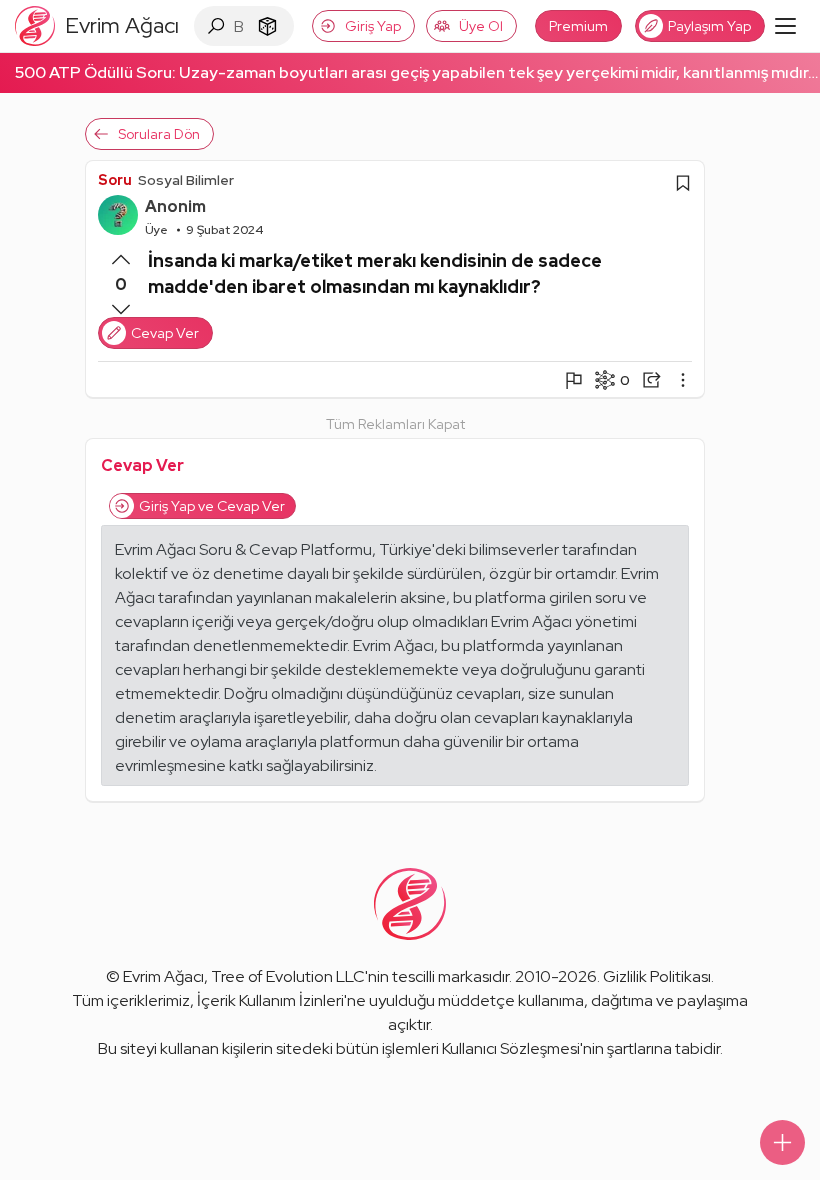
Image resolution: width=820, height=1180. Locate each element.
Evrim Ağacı (163, 976)
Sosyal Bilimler (186, 180)
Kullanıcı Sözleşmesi (511, 1048)
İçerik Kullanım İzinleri (270, 1000)
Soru (115, 180)
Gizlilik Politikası (657, 976)
